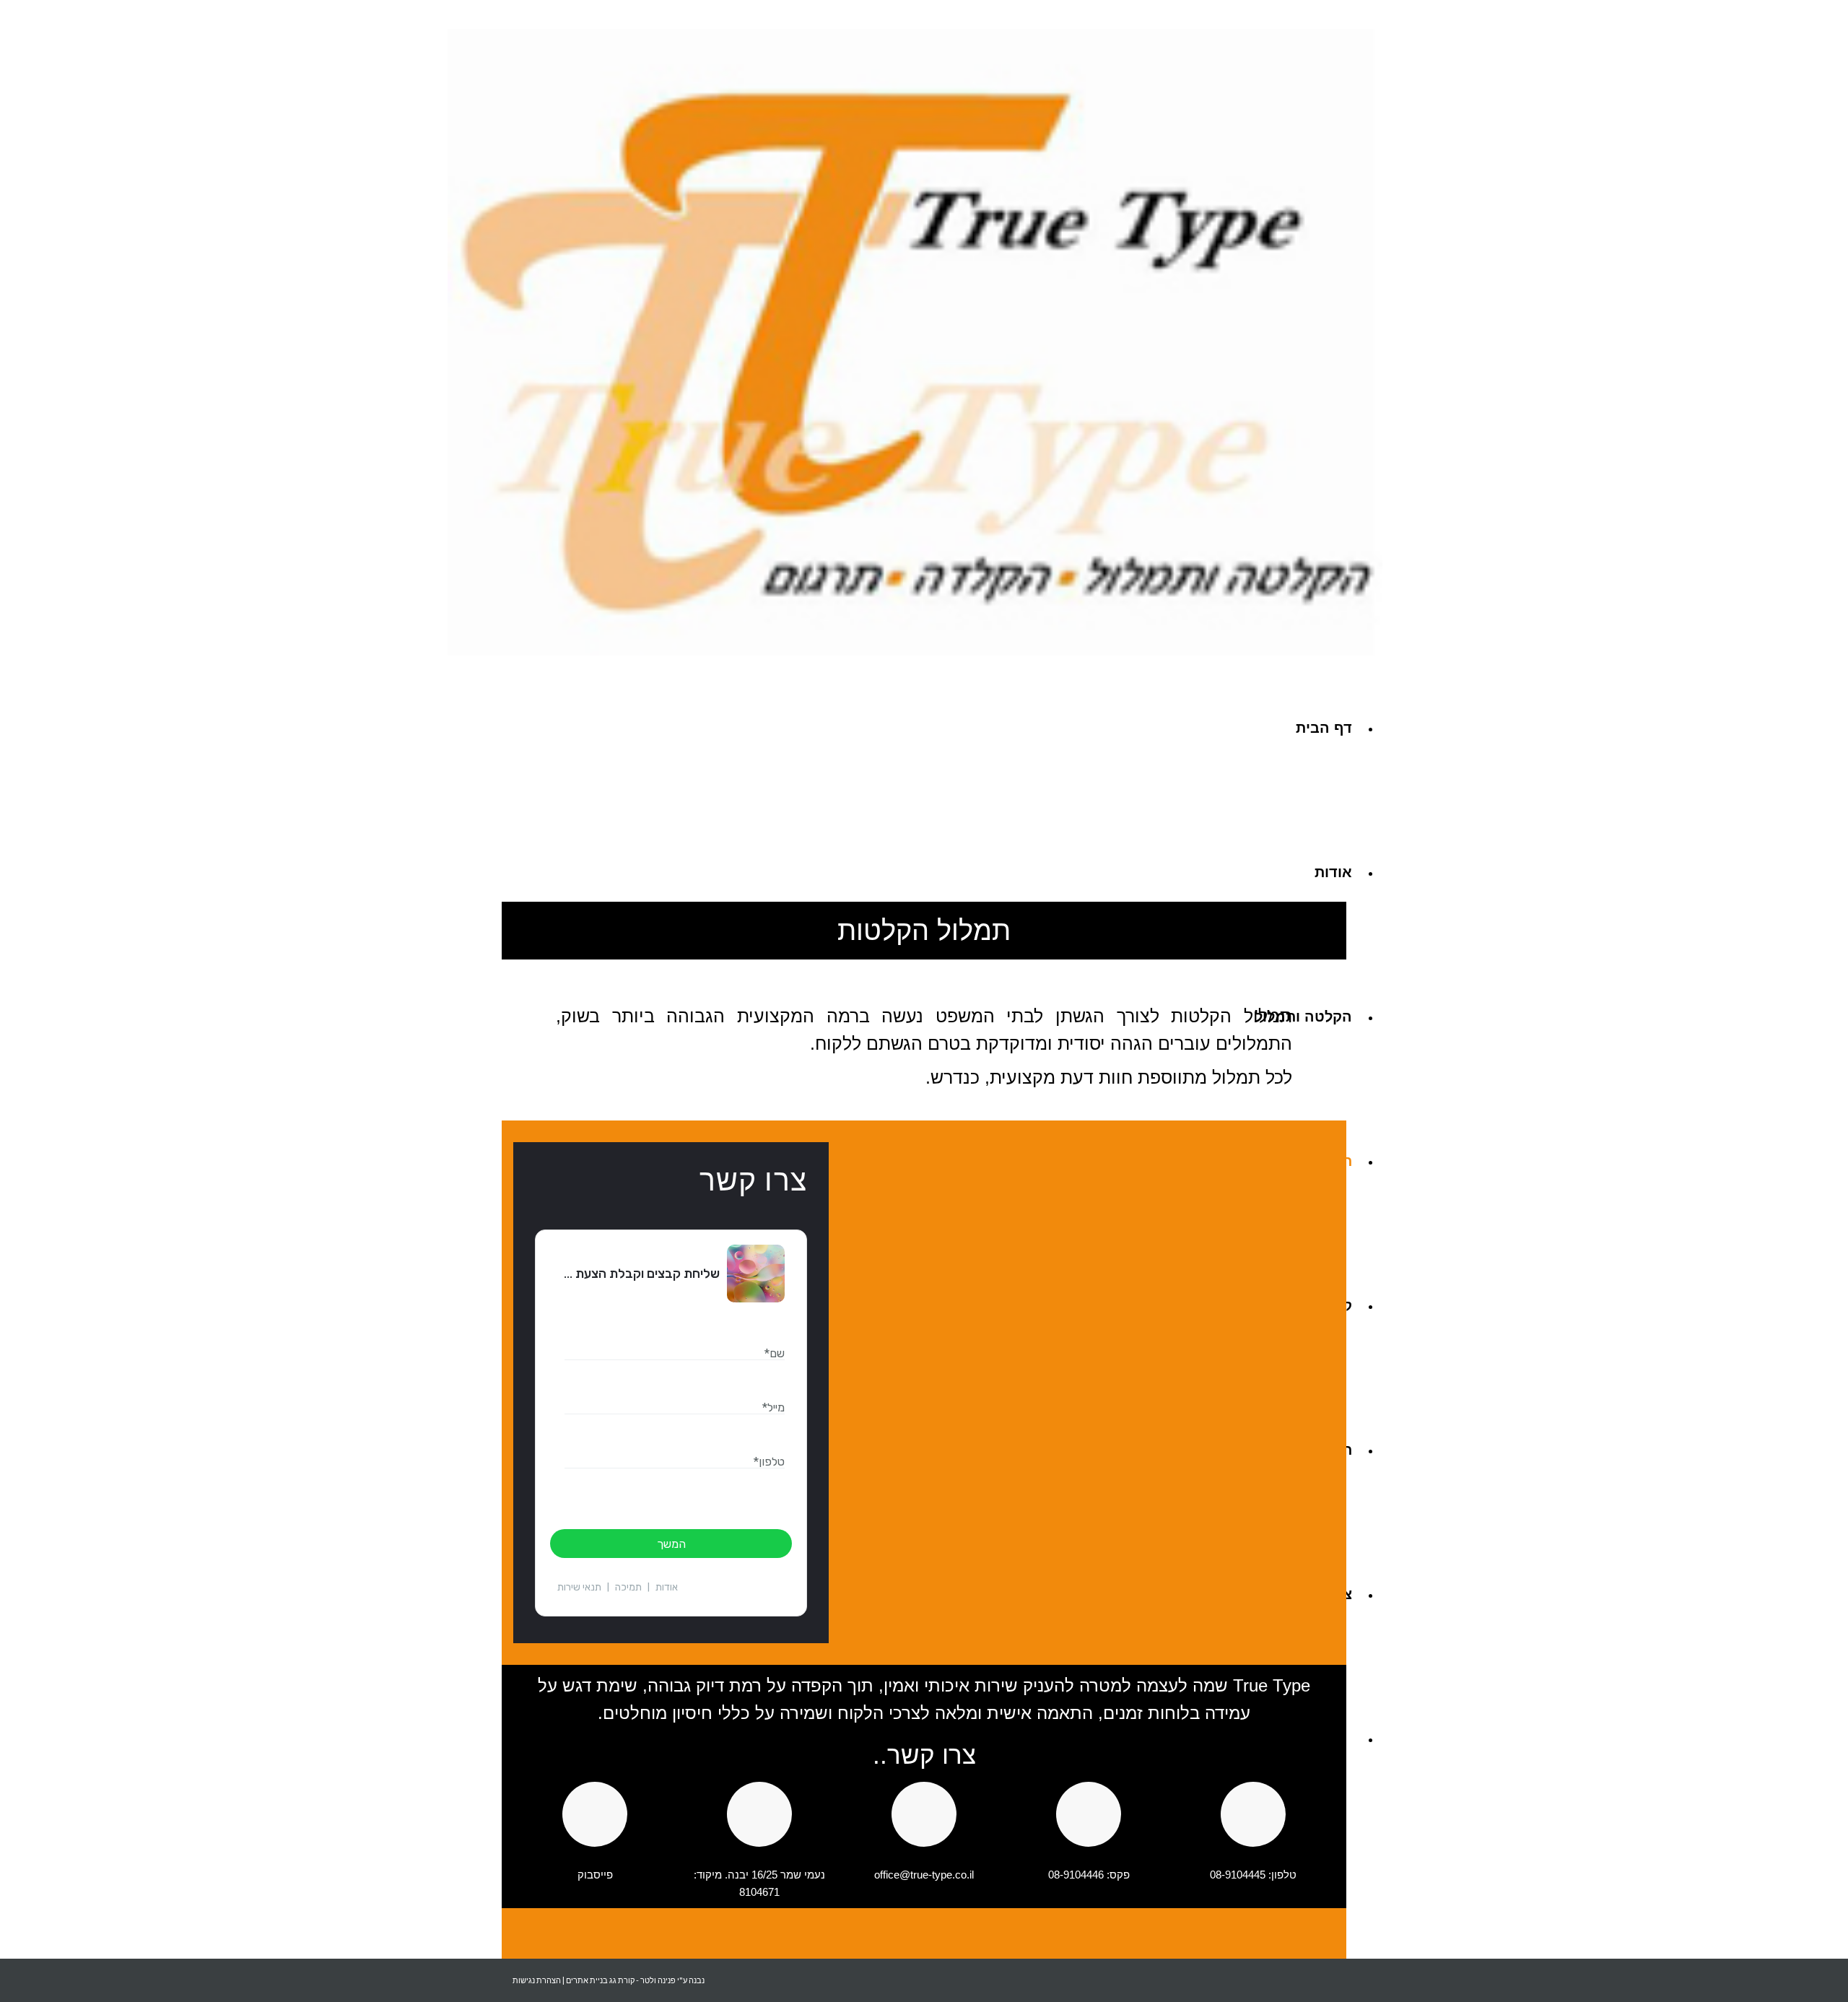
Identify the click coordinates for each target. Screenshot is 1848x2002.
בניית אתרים (587, 1980)
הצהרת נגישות (537, 1980)
